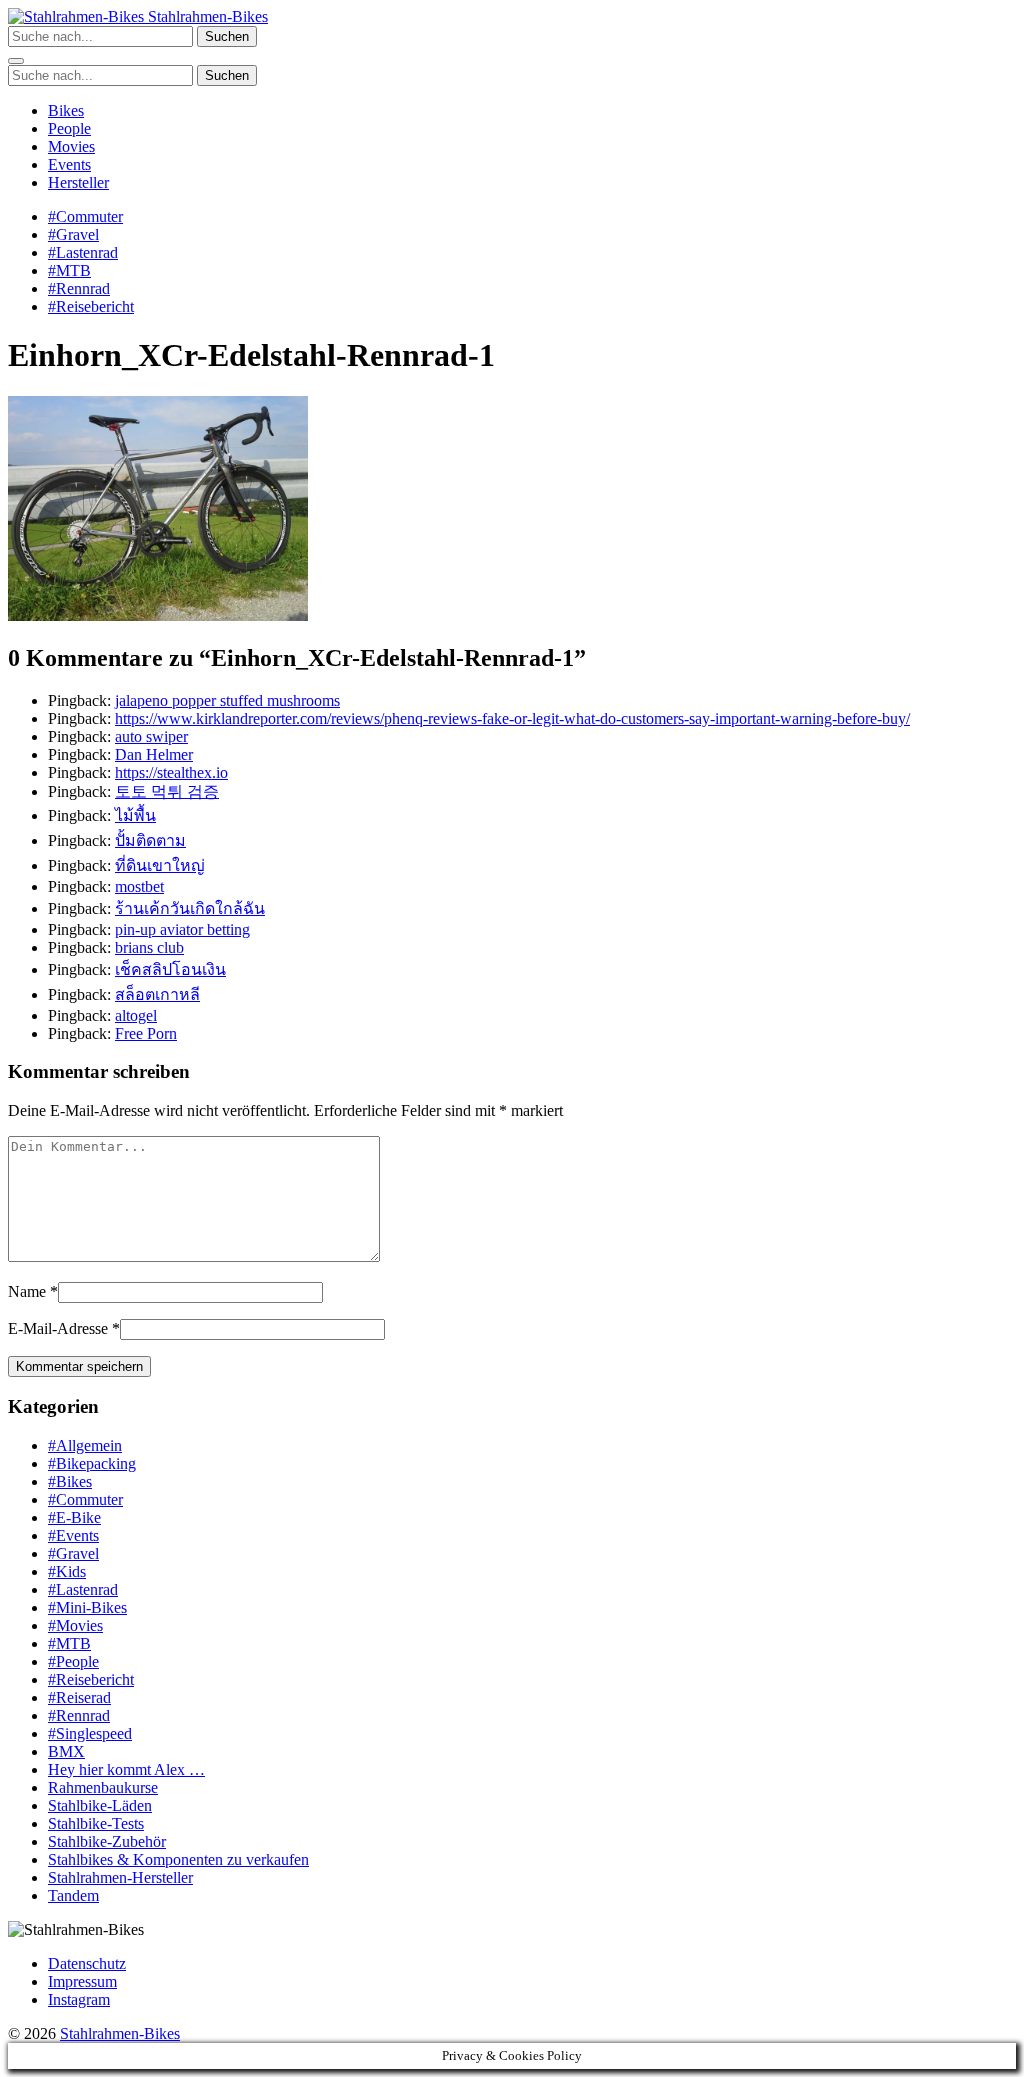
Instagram (79, 1999)
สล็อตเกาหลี (157, 994)
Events (69, 164)
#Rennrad (79, 288)
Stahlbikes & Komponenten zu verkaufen (178, 1859)
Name (27, 1291)
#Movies (75, 1625)
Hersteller (78, 182)
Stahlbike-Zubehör (107, 1841)
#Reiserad (79, 1697)
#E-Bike (74, 1517)
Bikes (66, 110)
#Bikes (70, 1481)
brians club (149, 947)
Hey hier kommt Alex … (126, 1769)
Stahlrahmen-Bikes (206, 16)
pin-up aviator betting (182, 929)
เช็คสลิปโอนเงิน (170, 969)
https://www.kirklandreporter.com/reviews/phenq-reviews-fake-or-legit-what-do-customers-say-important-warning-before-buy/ (512, 718)
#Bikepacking (92, 1463)
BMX (66, 1751)
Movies (71, 146)
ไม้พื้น (135, 815)
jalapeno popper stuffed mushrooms (227, 700)
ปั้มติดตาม (150, 840)
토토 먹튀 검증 (167, 791)
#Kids (67, 1571)
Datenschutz (87, 1963)
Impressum (82, 1981)
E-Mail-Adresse (58, 1328)
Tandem (73, 1895)
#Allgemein (85, 1445)
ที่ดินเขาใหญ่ (160, 865)
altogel (136, 1015)
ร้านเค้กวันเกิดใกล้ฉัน (190, 908)
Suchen (227, 36)
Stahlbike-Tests (96, 1823)
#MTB (69, 270)
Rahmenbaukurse (103, 1787)
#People (73, 1661)
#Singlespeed (90, 1733)
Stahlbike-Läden (100, 1805)
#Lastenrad (83, 252)
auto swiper (151, 736)
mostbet (139, 886)
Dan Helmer (154, 754)
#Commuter (85, 216)
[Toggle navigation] (16, 61)
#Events (73, 1535)
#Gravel (73, 234)
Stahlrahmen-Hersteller (120, 1877)
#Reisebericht (91, 306)
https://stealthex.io (171, 772)
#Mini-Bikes (87, 1607)
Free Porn (146, 1033)
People (69, 128)
